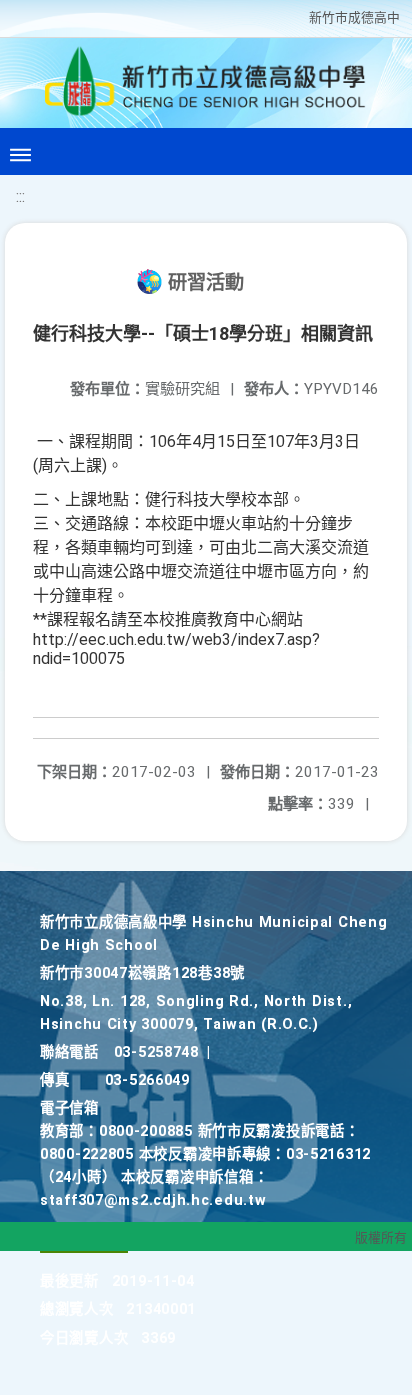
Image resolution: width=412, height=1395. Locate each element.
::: (20, 196)
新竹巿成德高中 (354, 17)
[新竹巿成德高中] (206, 86)
